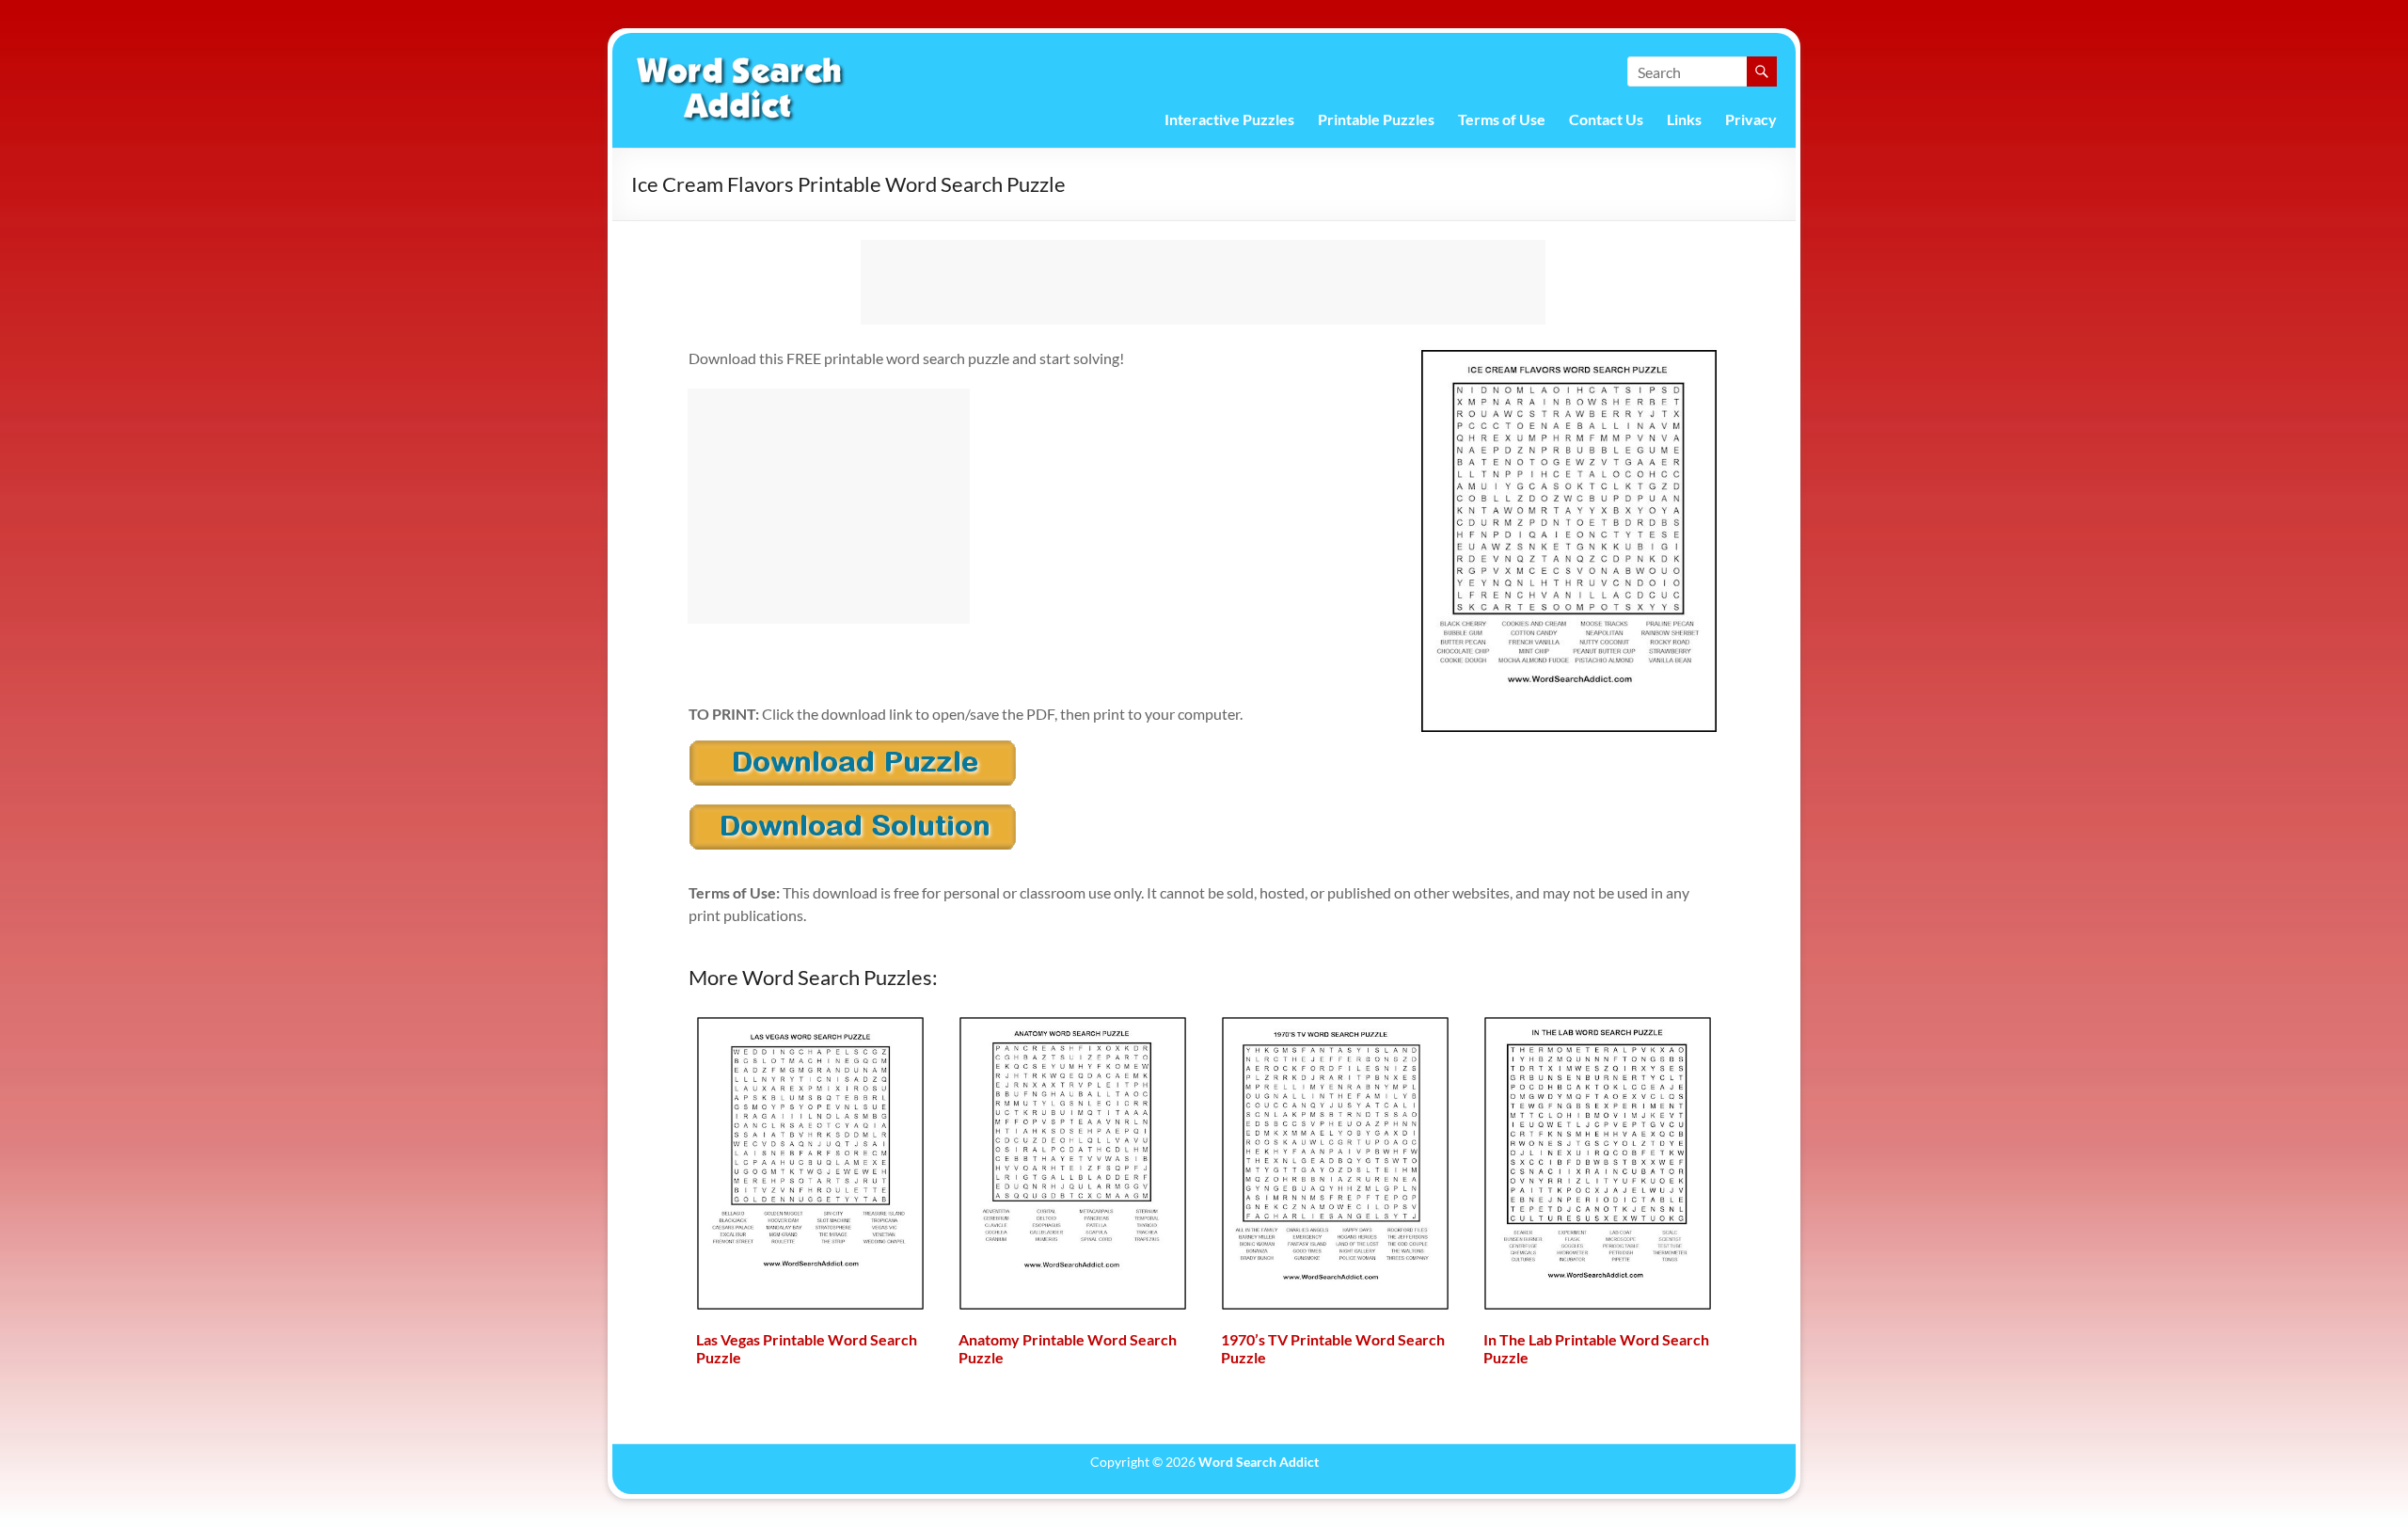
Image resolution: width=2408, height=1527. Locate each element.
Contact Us (1606, 119)
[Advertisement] (1203, 282)
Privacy (1751, 119)
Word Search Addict (1259, 1462)
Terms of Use (1502, 119)
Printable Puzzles (1376, 119)
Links (1684, 119)
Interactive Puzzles (1229, 119)
